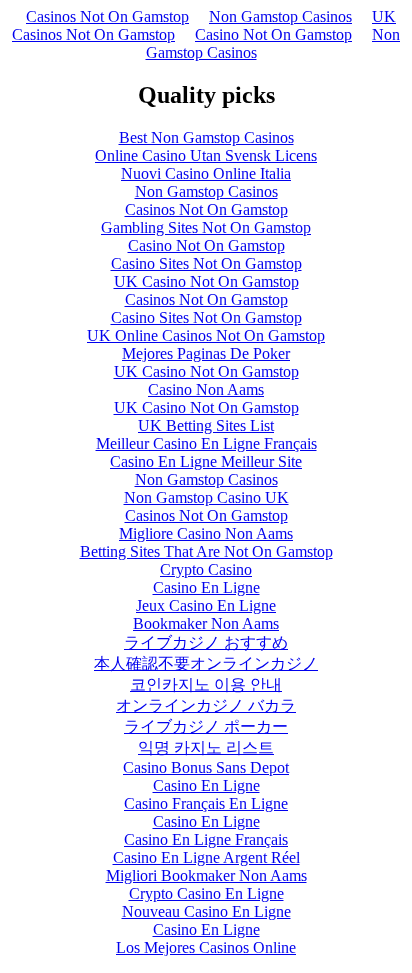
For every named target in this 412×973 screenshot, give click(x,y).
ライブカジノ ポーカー (206, 726)
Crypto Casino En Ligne (206, 893)
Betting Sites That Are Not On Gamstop (206, 551)
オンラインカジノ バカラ (206, 705)
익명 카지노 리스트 (206, 747)
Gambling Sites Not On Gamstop (206, 227)
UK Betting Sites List (206, 425)
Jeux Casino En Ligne (206, 605)
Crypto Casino (206, 569)
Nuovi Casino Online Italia (206, 173)
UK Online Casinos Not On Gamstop (206, 335)
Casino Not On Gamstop (273, 34)
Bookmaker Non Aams (206, 623)
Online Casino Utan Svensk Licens (206, 155)
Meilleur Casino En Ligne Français (206, 443)
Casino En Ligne (206, 587)
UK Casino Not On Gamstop (206, 281)
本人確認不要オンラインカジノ (206, 663)
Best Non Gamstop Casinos (206, 137)
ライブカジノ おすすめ (206, 642)
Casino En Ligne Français (206, 839)
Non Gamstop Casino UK (206, 497)
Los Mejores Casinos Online (206, 947)
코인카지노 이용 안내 (206, 684)
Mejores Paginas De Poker (206, 353)
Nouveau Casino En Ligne (206, 911)
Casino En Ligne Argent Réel (206, 857)
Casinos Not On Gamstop (107, 16)
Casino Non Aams (206, 389)
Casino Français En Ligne (206, 803)
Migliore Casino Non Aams (206, 533)
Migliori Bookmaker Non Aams (206, 875)
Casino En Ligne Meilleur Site (206, 461)
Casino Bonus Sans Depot (206, 767)
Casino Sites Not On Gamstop (206, 263)
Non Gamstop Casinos (280, 16)
